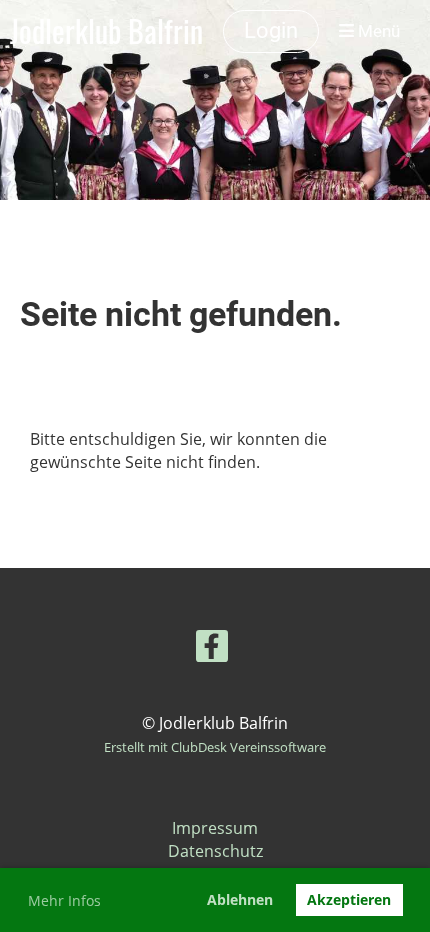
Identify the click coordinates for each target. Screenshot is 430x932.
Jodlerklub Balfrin (106, 31)
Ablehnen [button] (240, 899)
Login (271, 30)
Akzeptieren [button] (349, 899)
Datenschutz (215, 851)
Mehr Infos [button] (64, 900)
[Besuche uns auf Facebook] (212, 649)
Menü (377, 31)
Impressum (215, 828)
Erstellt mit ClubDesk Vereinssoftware (215, 747)
